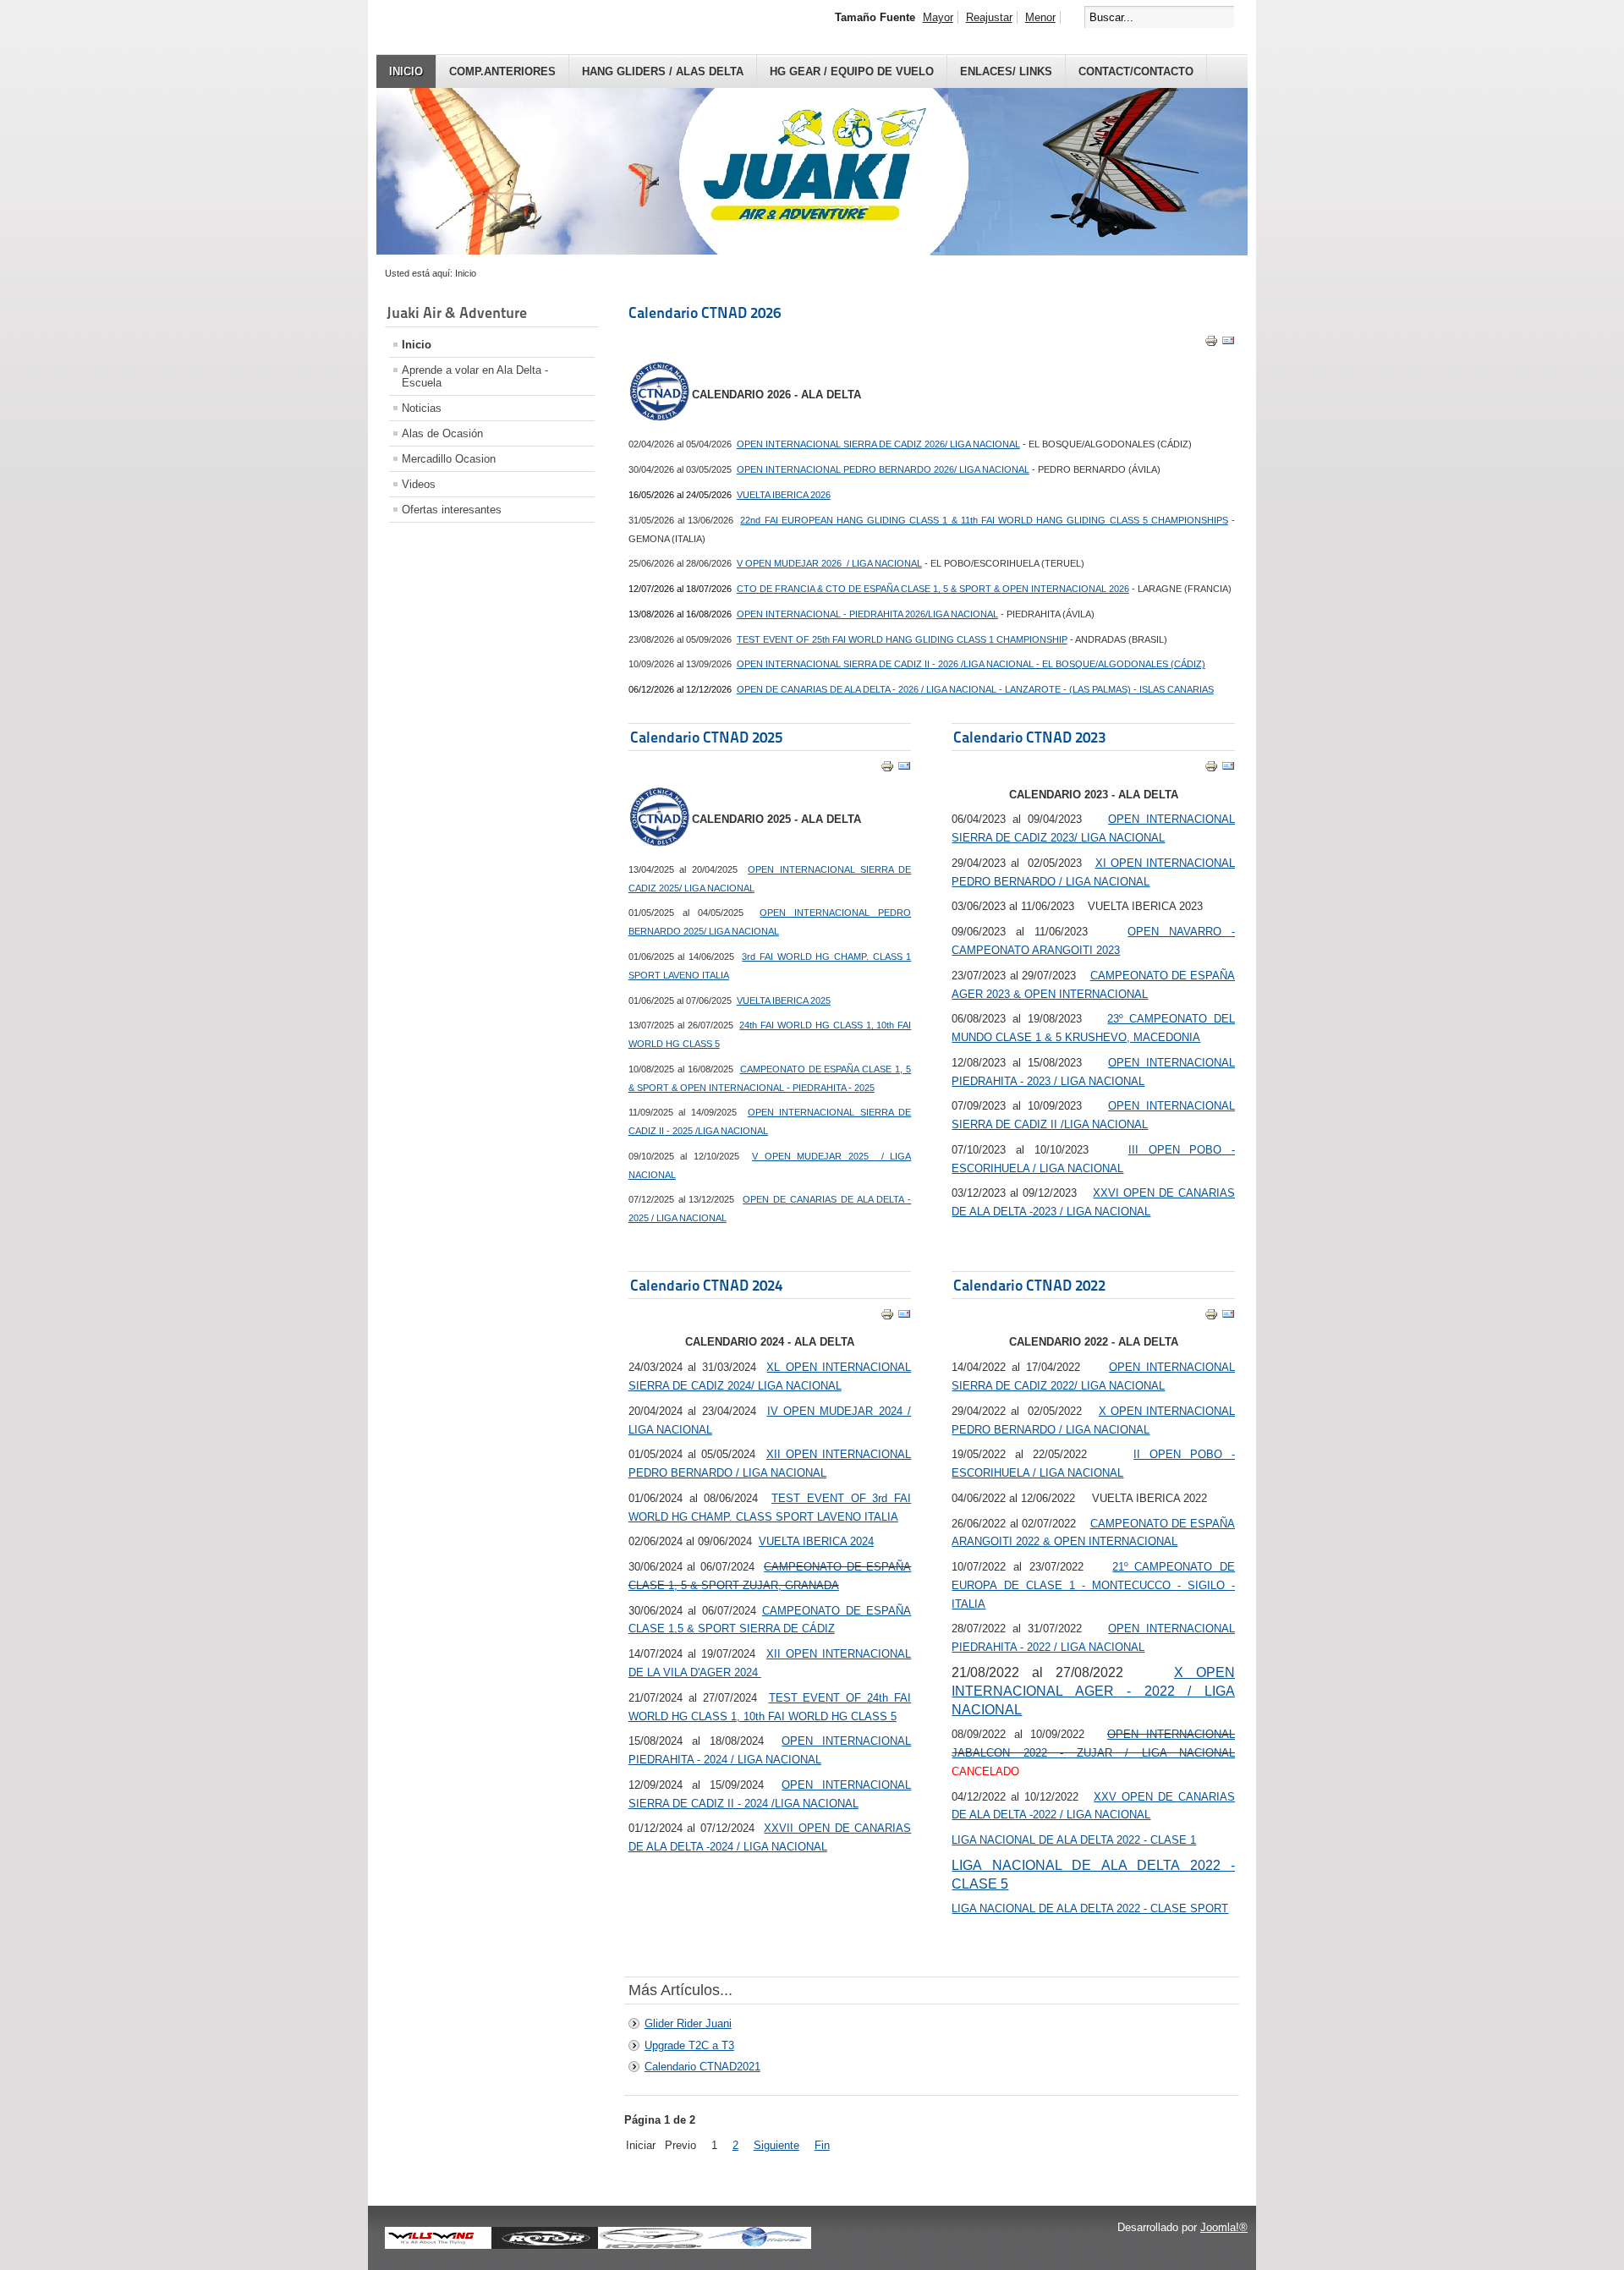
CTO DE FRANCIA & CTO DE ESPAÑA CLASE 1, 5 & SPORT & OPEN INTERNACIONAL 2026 (933, 589)
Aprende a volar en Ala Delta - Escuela (475, 376)
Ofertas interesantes (452, 510)
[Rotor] (545, 2246)
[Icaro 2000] (651, 2246)
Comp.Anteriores (502, 71)
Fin (822, 2145)
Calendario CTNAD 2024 (706, 1285)
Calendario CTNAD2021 (702, 2067)
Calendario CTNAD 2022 (1029, 1285)
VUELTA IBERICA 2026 (784, 495)
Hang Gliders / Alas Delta (663, 71)
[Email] (1228, 344)
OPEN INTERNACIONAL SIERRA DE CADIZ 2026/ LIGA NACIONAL (878, 444)
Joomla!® (1224, 2227)
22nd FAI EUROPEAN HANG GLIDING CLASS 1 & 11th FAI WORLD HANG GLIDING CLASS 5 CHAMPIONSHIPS (984, 520)
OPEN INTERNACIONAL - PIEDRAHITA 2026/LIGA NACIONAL (867, 614)
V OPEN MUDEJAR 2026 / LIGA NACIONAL (829, 563)
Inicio (406, 71)
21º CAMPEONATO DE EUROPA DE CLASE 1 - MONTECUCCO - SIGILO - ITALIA (1093, 1585)
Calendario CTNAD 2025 (706, 737)
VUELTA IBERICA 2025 (784, 1001)
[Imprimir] (1211, 344)
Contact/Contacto (1136, 71)
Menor (1040, 17)
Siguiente (776, 2145)
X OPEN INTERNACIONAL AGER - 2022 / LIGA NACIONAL (1093, 1691)
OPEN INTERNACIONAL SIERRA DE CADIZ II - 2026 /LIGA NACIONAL (971, 664)
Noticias (422, 408)
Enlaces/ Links (1006, 71)
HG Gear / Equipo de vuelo (852, 71)
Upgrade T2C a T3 (689, 2045)
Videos (419, 484)
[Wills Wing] (438, 2246)
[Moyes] (758, 2246)
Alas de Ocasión (442, 433)
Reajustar (989, 17)
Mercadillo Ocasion (449, 459)
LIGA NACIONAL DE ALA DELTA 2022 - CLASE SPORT (1090, 1908)
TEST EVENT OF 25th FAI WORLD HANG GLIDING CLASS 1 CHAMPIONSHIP (902, 639)
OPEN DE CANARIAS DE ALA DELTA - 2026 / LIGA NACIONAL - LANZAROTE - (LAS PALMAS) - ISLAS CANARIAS (975, 689)
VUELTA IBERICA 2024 (816, 1541)
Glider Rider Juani (688, 2023)
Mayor (938, 17)
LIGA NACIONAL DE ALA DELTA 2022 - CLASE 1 (1074, 1840)
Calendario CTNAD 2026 (705, 313)
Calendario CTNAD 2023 (1029, 737)
